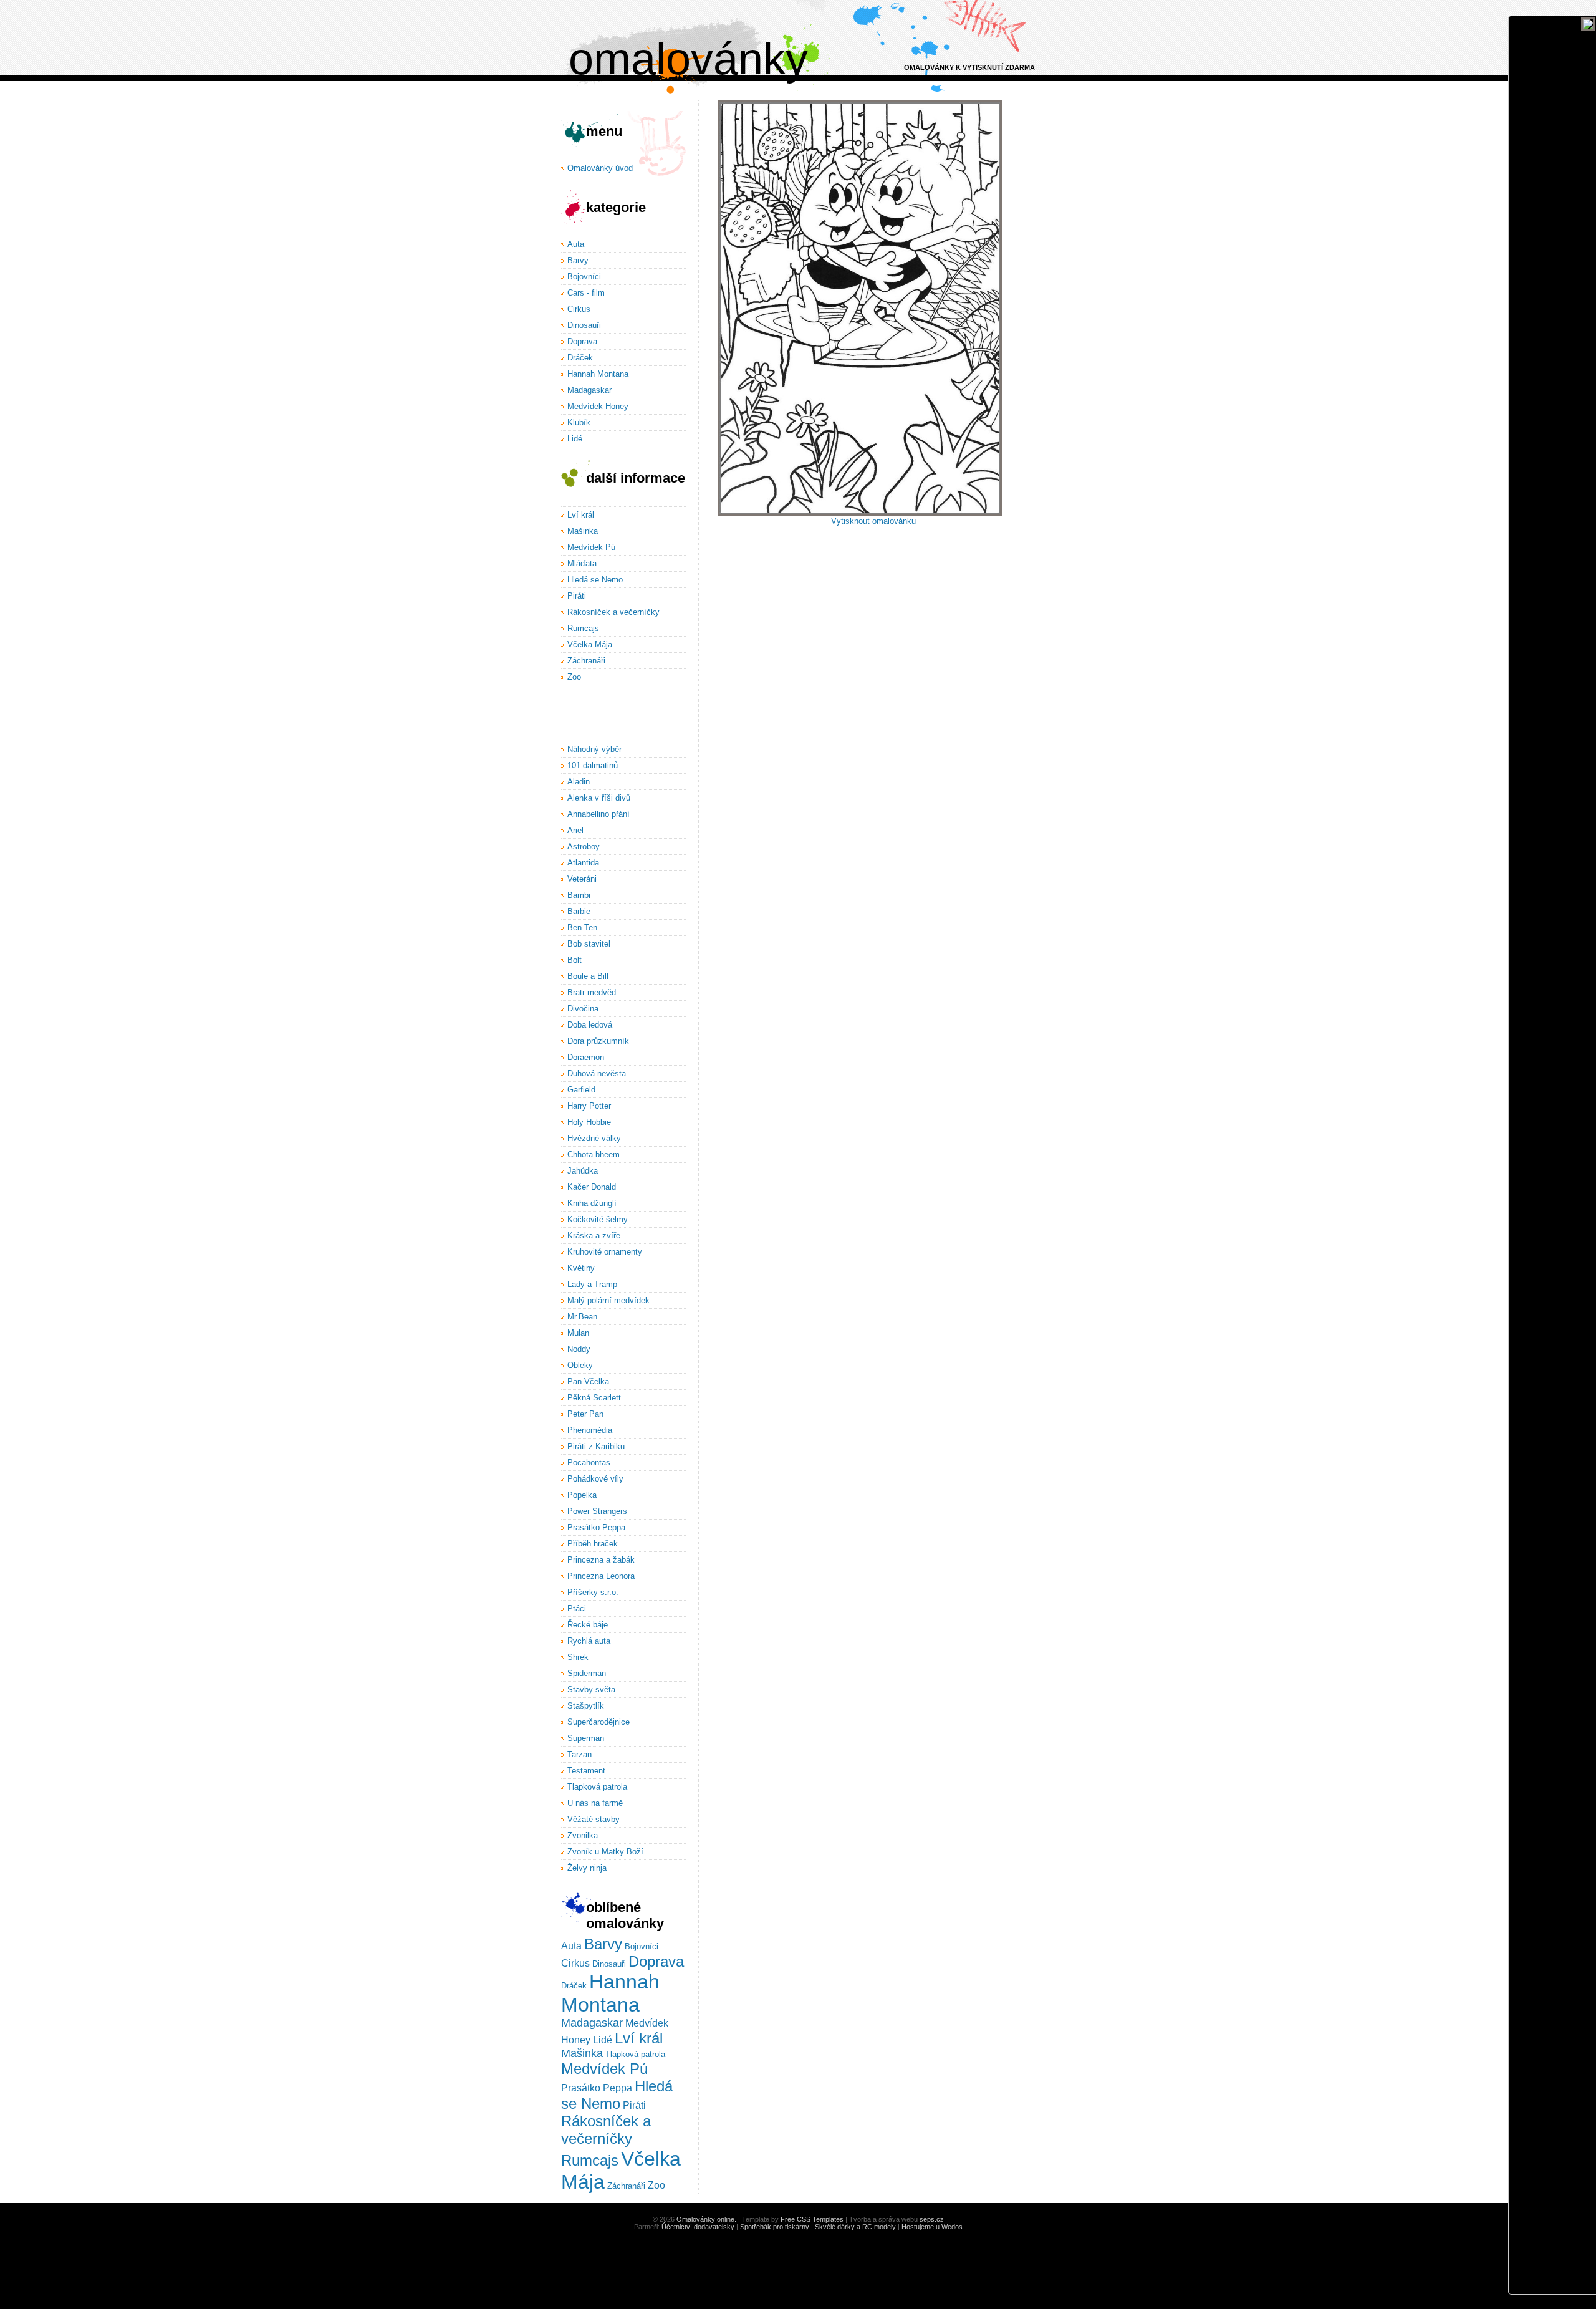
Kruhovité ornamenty (605, 1252)
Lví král (581, 515)
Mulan (578, 1333)
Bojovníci (584, 277)
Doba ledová (590, 1025)
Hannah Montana (598, 374)
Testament (586, 1771)
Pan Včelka (588, 1381)
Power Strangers (597, 1511)
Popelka (582, 1495)
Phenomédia (590, 1430)
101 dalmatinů (593, 765)
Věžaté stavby (594, 1819)
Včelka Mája (590, 644)
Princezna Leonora (601, 1576)
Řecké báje (588, 1625)
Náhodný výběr (594, 749)
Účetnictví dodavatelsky (698, 2227)
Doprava (582, 341)
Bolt (574, 960)
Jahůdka (583, 1171)
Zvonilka (583, 1835)
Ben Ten (582, 928)
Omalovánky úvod (600, 168)
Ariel (575, 830)
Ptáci (577, 1608)
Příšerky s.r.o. (593, 1592)
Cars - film (586, 293)
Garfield (581, 1090)
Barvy (578, 260)
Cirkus (579, 309)
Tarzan (579, 1754)
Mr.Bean (582, 1317)
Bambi (579, 895)
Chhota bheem (594, 1154)
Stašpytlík (586, 1706)
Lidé (575, 439)
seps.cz (932, 2219)
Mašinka (583, 531)
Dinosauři (584, 325)
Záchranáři (586, 661)
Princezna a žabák (601, 1560)
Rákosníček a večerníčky (613, 612)
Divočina (583, 1009)
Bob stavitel (589, 944)
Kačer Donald (592, 1187)
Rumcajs (583, 628)
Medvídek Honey (598, 406)
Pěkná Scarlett (594, 1398)
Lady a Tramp (592, 1284)
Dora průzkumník (598, 1041)
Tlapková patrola (597, 1787)
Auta (576, 244)
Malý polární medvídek (608, 1300)
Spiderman (587, 1673)
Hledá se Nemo (595, 580)
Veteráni (582, 879)
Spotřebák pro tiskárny (775, 2227)
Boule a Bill (588, 976)
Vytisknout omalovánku (873, 521)
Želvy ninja (587, 1868)
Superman (586, 1738)
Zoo (574, 677)
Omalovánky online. (706, 2219)
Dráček (580, 358)
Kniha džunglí (592, 1203)
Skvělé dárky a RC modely (855, 2227)
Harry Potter (589, 1106)
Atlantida (583, 863)
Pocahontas (589, 1463)
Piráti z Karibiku (596, 1446)
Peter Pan (585, 1414)
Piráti (577, 596)
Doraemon (586, 1057)
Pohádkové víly (595, 1479)
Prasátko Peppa (596, 1527)
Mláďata (582, 563)
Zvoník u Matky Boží (605, 1852)
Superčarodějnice (598, 1722)
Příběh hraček (593, 1544)
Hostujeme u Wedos (932, 2227)
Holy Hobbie (589, 1122)
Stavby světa (591, 1690)
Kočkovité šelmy (598, 1219)
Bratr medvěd (592, 992)
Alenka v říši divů (599, 798)
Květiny (581, 1268)
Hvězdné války (594, 1138)
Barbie (579, 911)
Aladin (579, 782)
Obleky (580, 1365)
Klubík (579, 422)
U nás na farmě (595, 1803)
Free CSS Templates (812, 2219)
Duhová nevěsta (597, 1073)
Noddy (579, 1349)
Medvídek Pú (591, 547)
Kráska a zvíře (594, 1236)
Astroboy (584, 846)
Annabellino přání (598, 814)
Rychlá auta (589, 1641)
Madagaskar (589, 390)
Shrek (578, 1657)
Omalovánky (688, 59)
